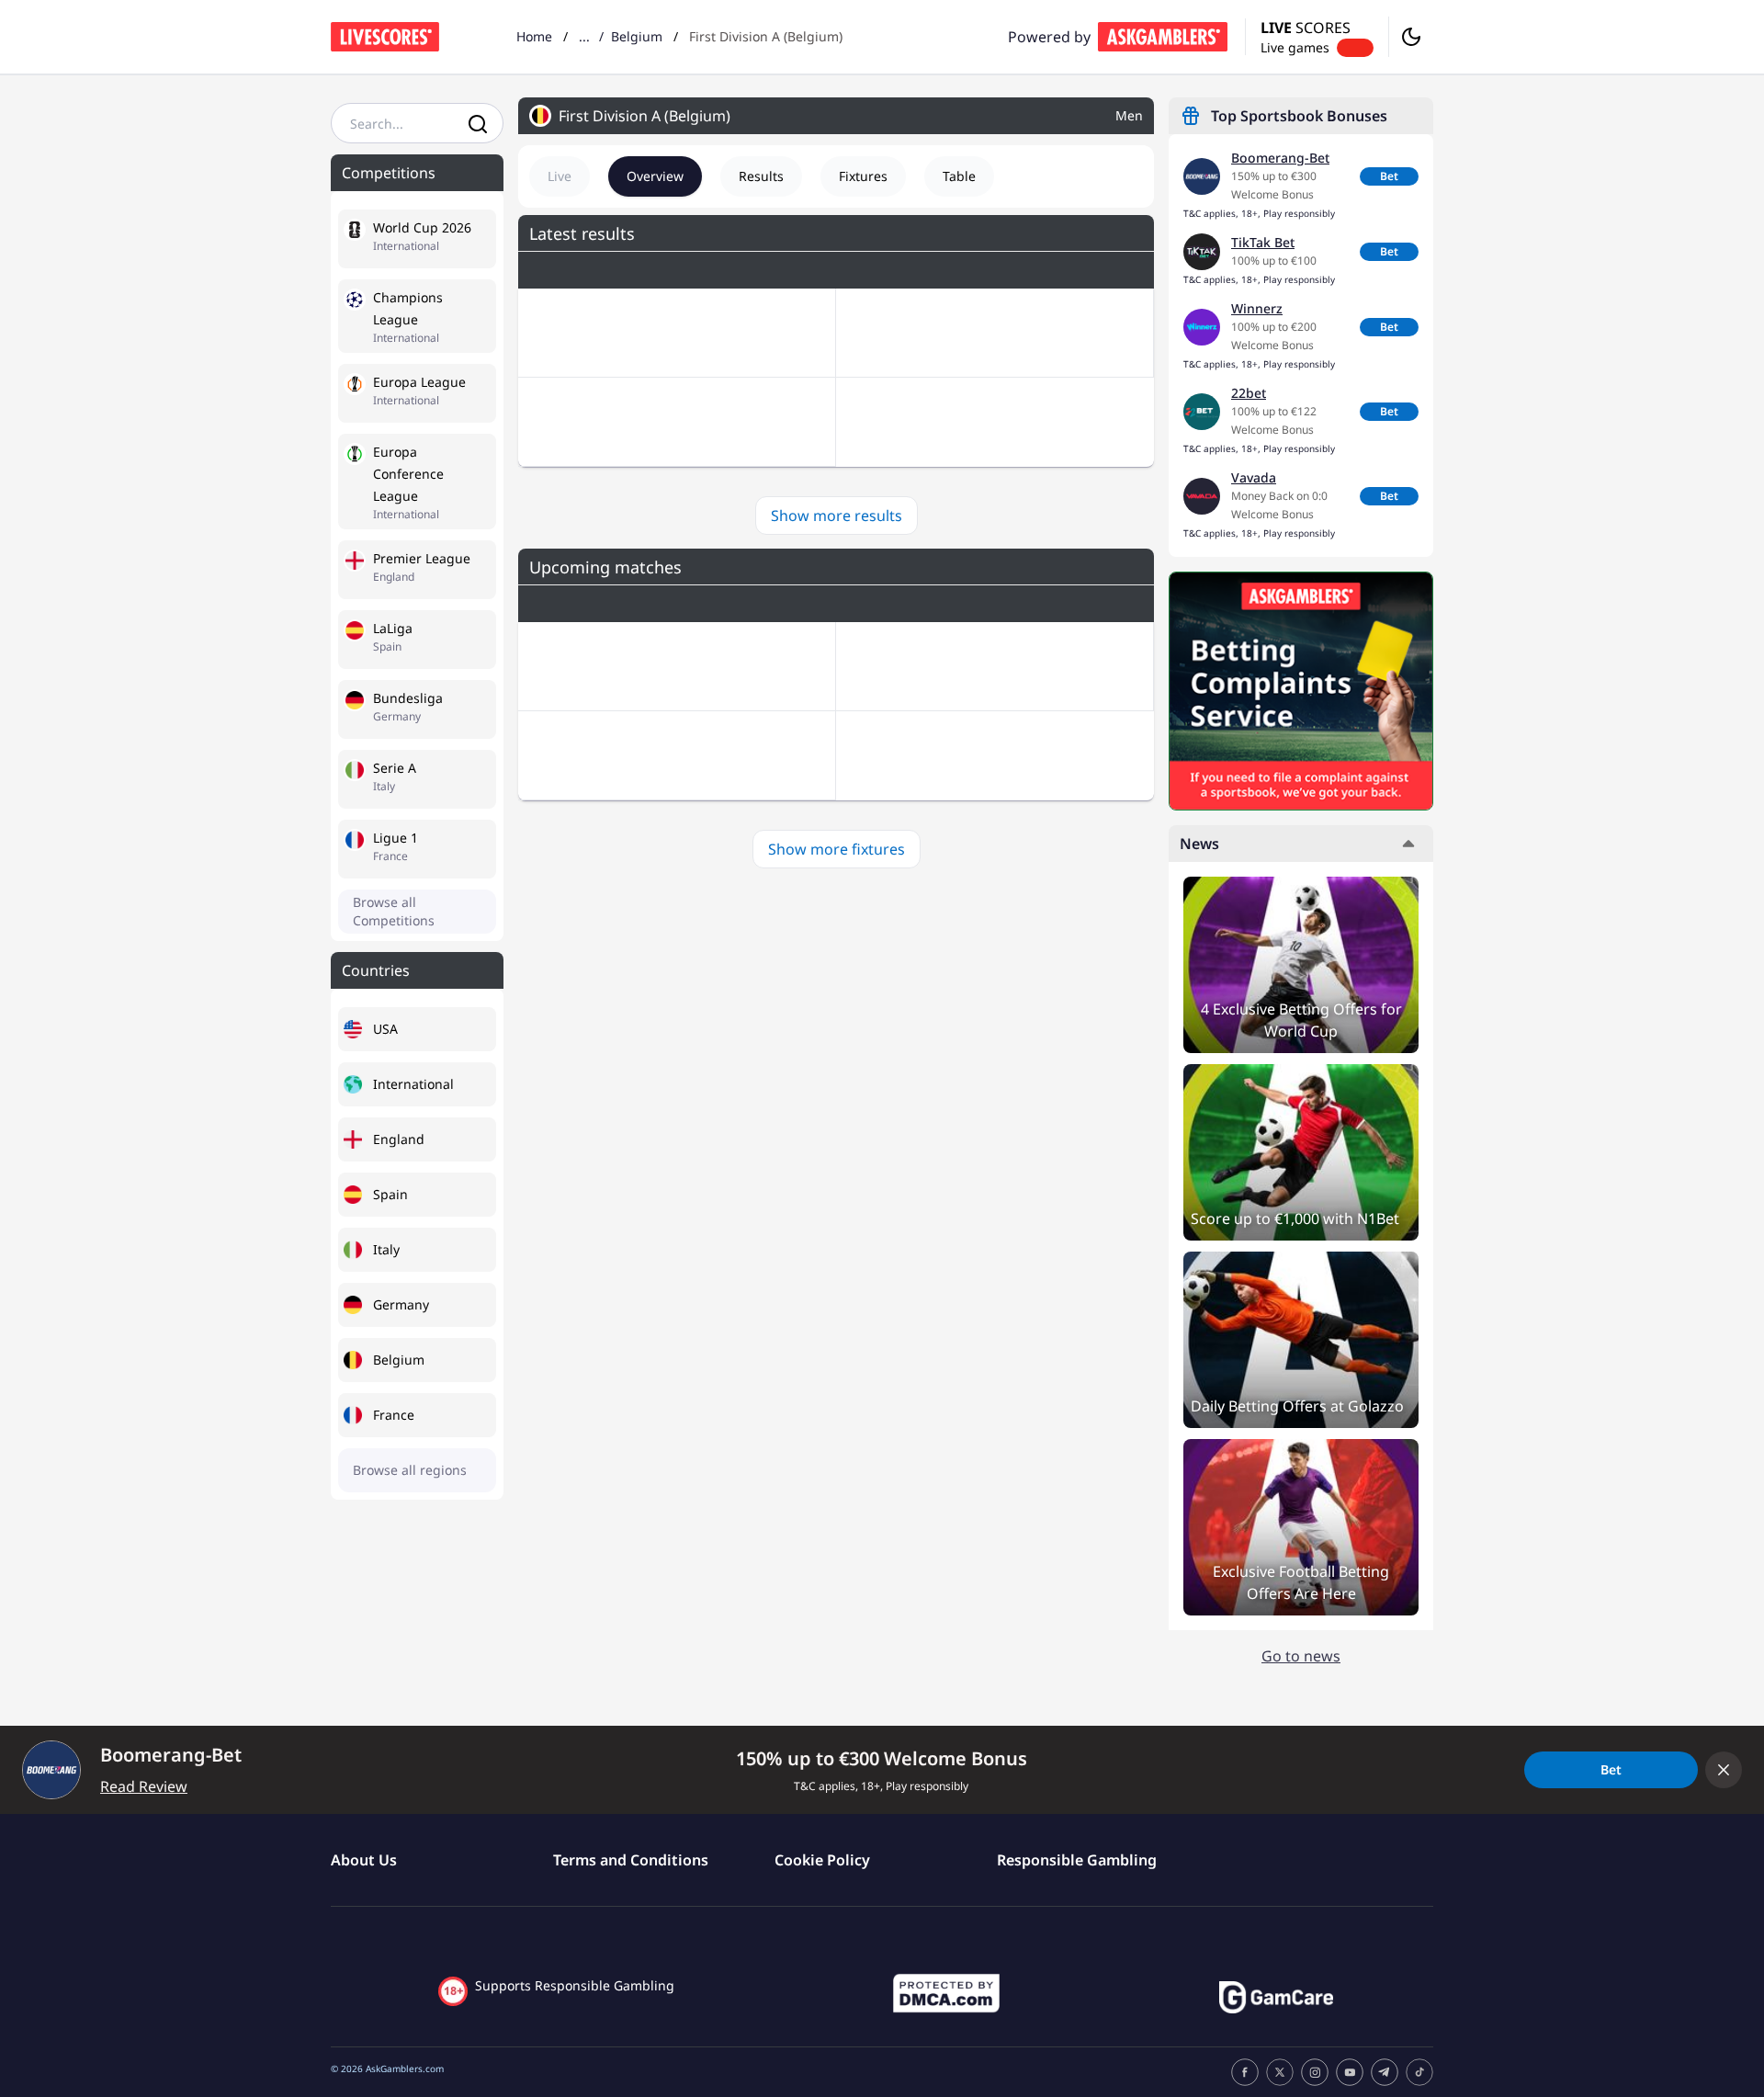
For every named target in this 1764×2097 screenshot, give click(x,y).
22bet (1249, 393)
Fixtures (863, 176)
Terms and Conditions (631, 1860)
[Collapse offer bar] (1724, 1770)
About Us (364, 1860)
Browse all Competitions (394, 911)
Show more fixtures (837, 849)
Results (761, 176)
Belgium (637, 36)
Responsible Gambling (1077, 1860)
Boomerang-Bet (1280, 158)
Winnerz (1257, 308)
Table (959, 176)
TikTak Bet (1263, 242)
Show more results (837, 516)
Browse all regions (410, 1470)
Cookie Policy (822, 1860)
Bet (1389, 176)
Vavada (1254, 477)
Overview (655, 176)
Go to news (1301, 1656)
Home (534, 36)
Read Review (144, 1786)
